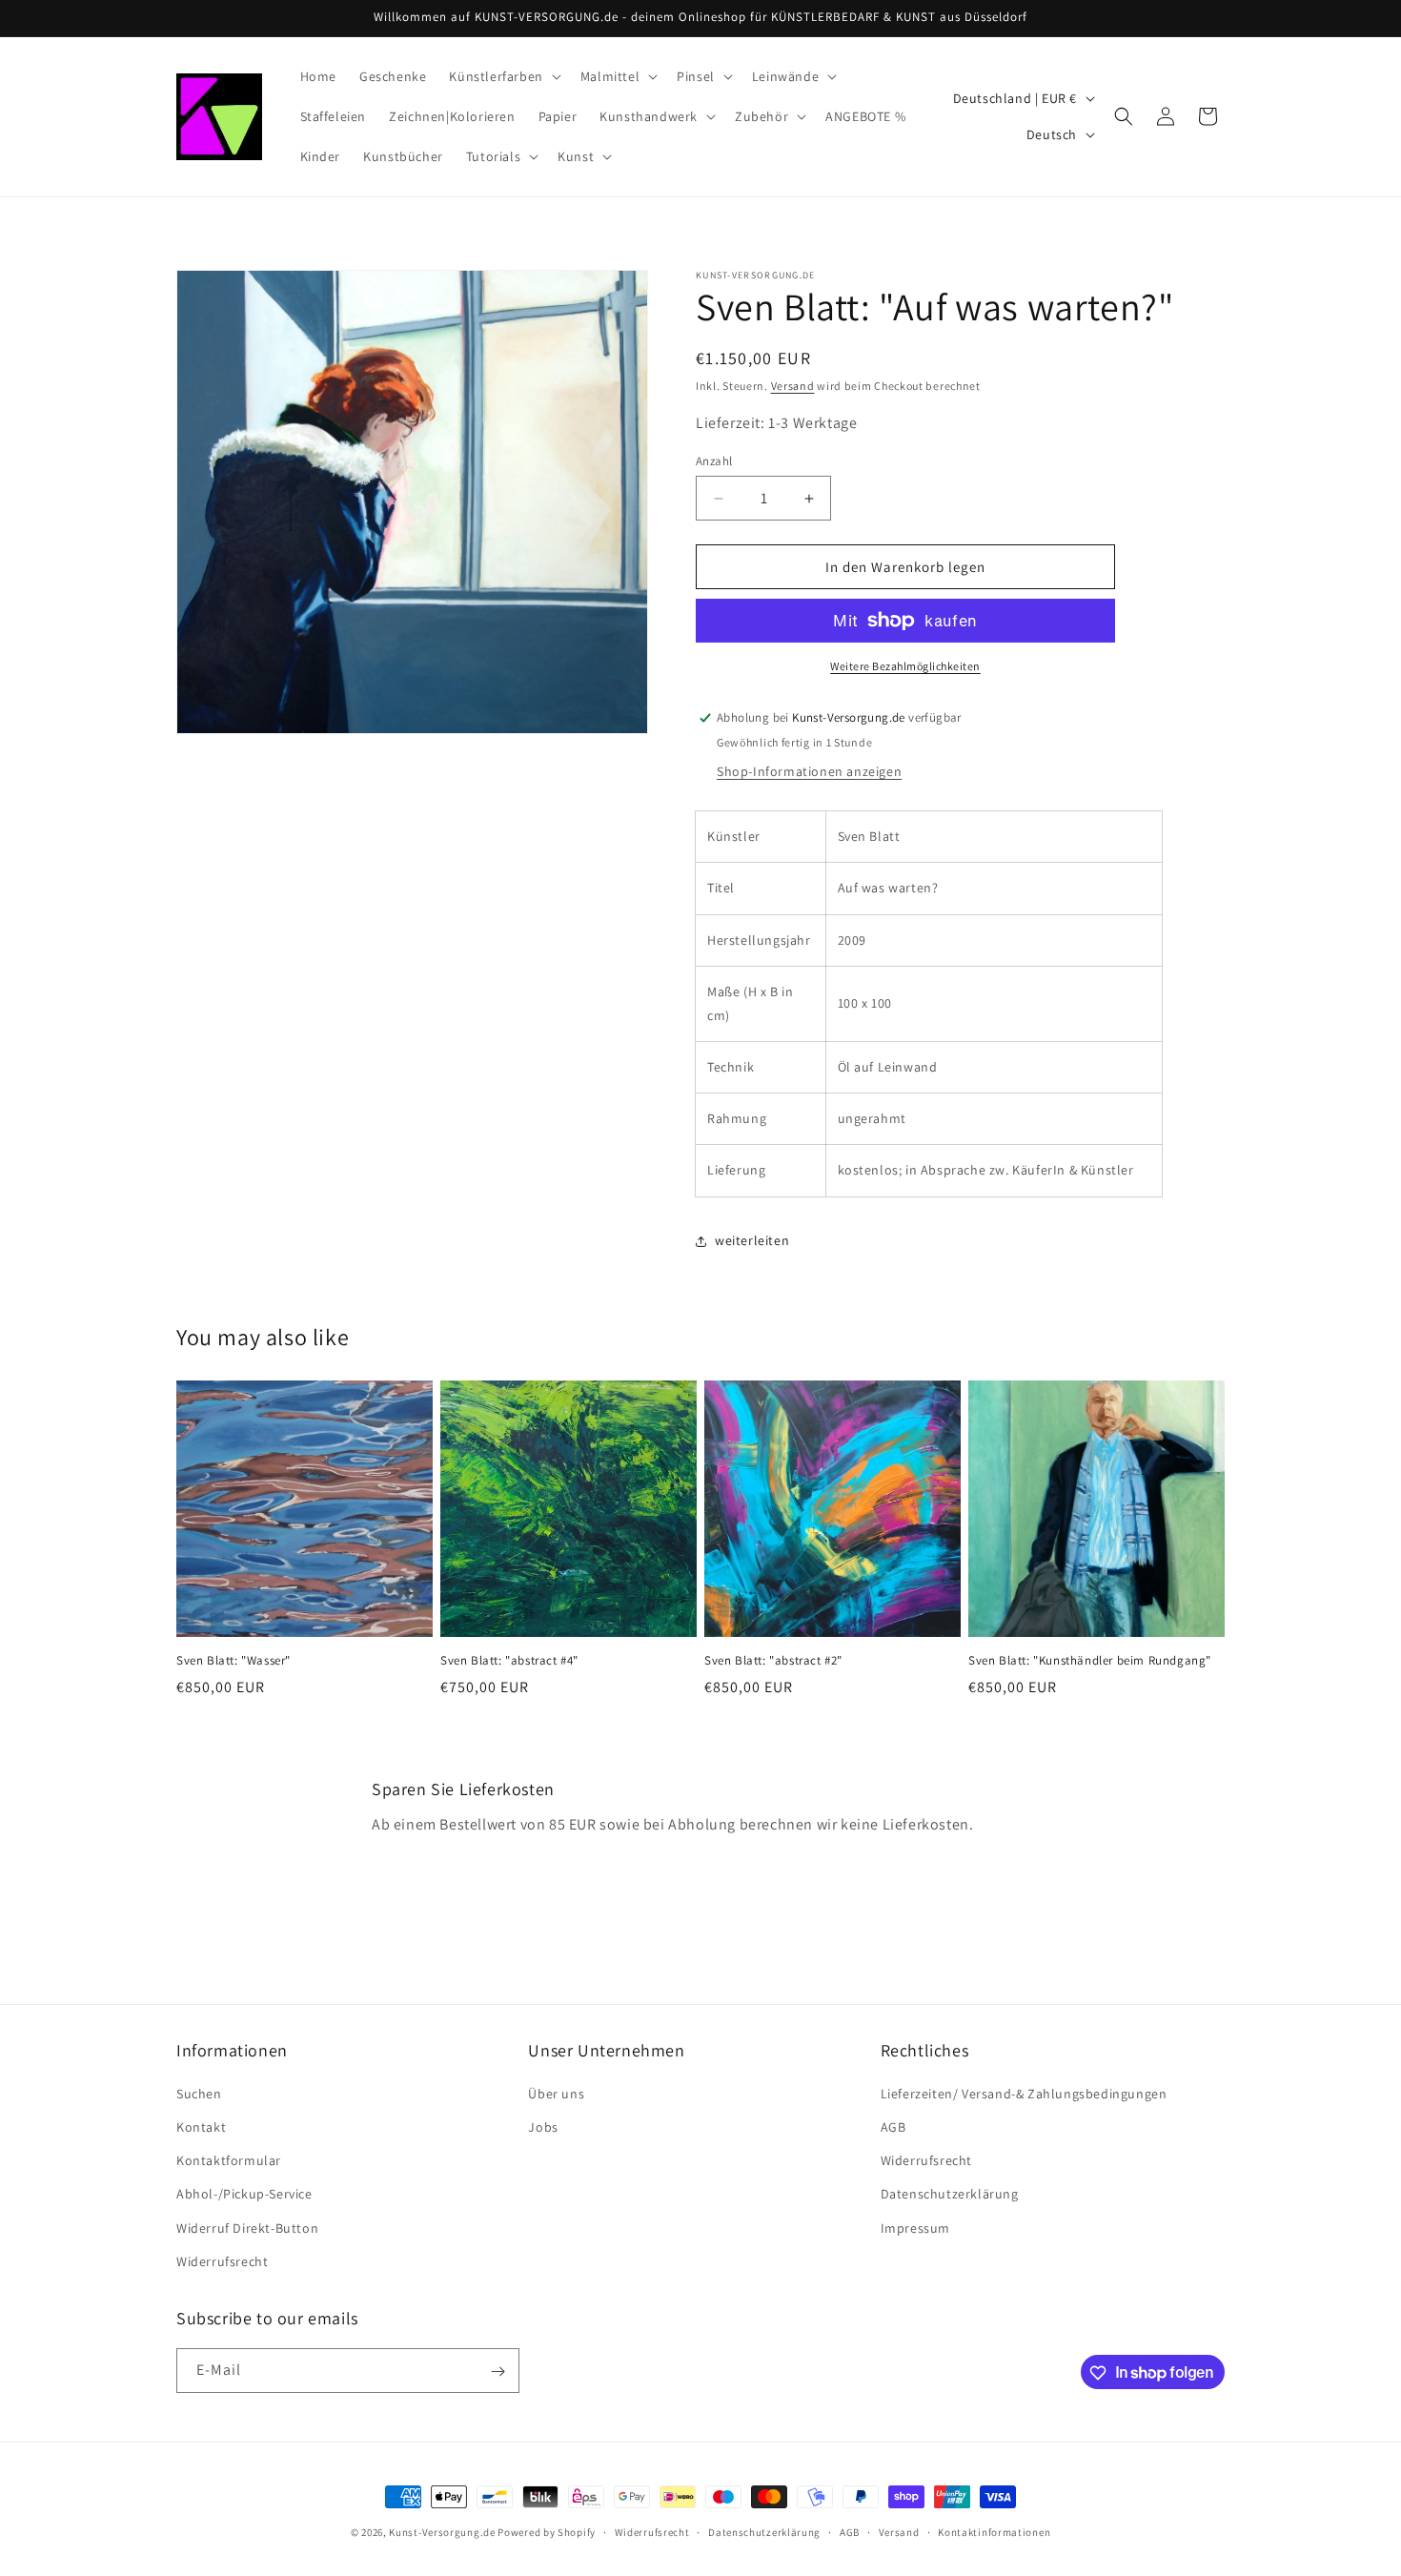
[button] (503, 76)
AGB (893, 2127)
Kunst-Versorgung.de (442, 2532)
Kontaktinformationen (994, 2531)
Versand (793, 386)
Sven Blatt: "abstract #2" (773, 1661)
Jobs (543, 2127)
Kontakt (201, 2127)
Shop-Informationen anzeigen (809, 771)
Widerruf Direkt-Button (247, 2228)
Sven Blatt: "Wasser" (233, 1661)
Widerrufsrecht (222, 2261)
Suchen (199, 2094)
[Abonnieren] (497, 2372)
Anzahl (714, 461)
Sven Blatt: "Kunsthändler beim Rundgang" (1090, 1661)
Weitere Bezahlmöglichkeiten (905, 666)
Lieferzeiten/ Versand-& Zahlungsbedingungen (1024, 2094)
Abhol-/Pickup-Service (244, 2195)
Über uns (556, 2094)
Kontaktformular (229, 2160)
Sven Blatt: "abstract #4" (509, 1661)
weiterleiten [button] (752, 1240)
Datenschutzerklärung (950, 2195)
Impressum (915, 2228)
